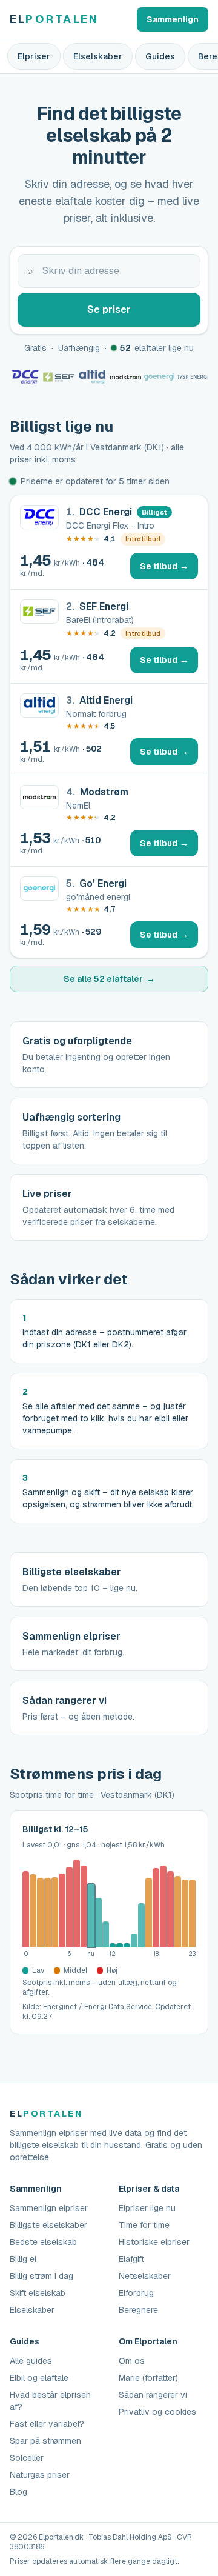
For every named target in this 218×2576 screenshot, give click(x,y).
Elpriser (34, 56)
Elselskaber (98, 56)
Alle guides (31, 2361)
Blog (18, 2492)
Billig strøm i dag (41, 2276)
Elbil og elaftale (39, 2378)
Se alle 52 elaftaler (109, 979)
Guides (160, 56)
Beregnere (138, 2310)
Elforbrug (136, 2293)
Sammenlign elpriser (49, 2208)
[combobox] (109, 271)
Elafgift (131, 2259)
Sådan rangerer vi (153, 2395)
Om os (132, 2361)
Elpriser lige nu (147, 2208)
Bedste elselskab (43, 2242)
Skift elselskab (38, 2293)
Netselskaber (145, 2276)
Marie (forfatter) (148, 2378)
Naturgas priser (40, 2475)
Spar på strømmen (45, 2441)
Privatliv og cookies (157, 2412)
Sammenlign (173, 19)
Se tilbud (169, 569)
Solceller (27, 2458)
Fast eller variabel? (47, 2424)
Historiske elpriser (154, 2242)
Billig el (23, 2259)
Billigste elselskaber (48, 2225)
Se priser (109, 309)
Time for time (144, 2225)
